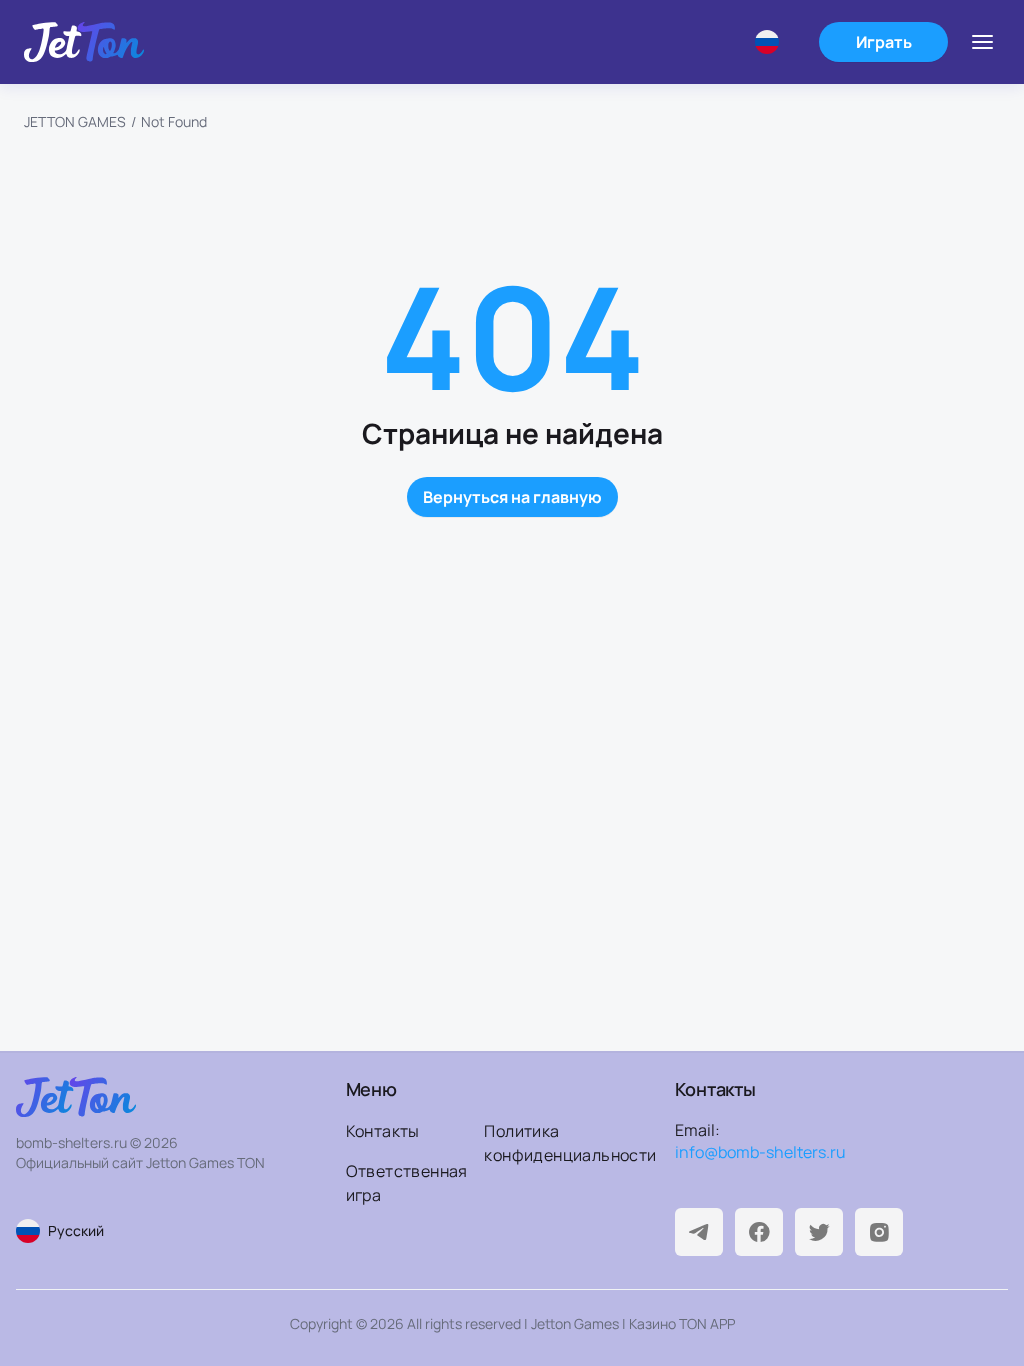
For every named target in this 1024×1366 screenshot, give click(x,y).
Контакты (383, 1131)
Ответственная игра (407, 1183)
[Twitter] (819, 1232)
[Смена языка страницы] (775, 42)
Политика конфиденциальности (547, 1143)
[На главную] (84, 42)
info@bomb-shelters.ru (760, 1152)
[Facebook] (759, 1232)
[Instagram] (879, 1232)
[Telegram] (699, 1232)
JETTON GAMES (75, 121)
